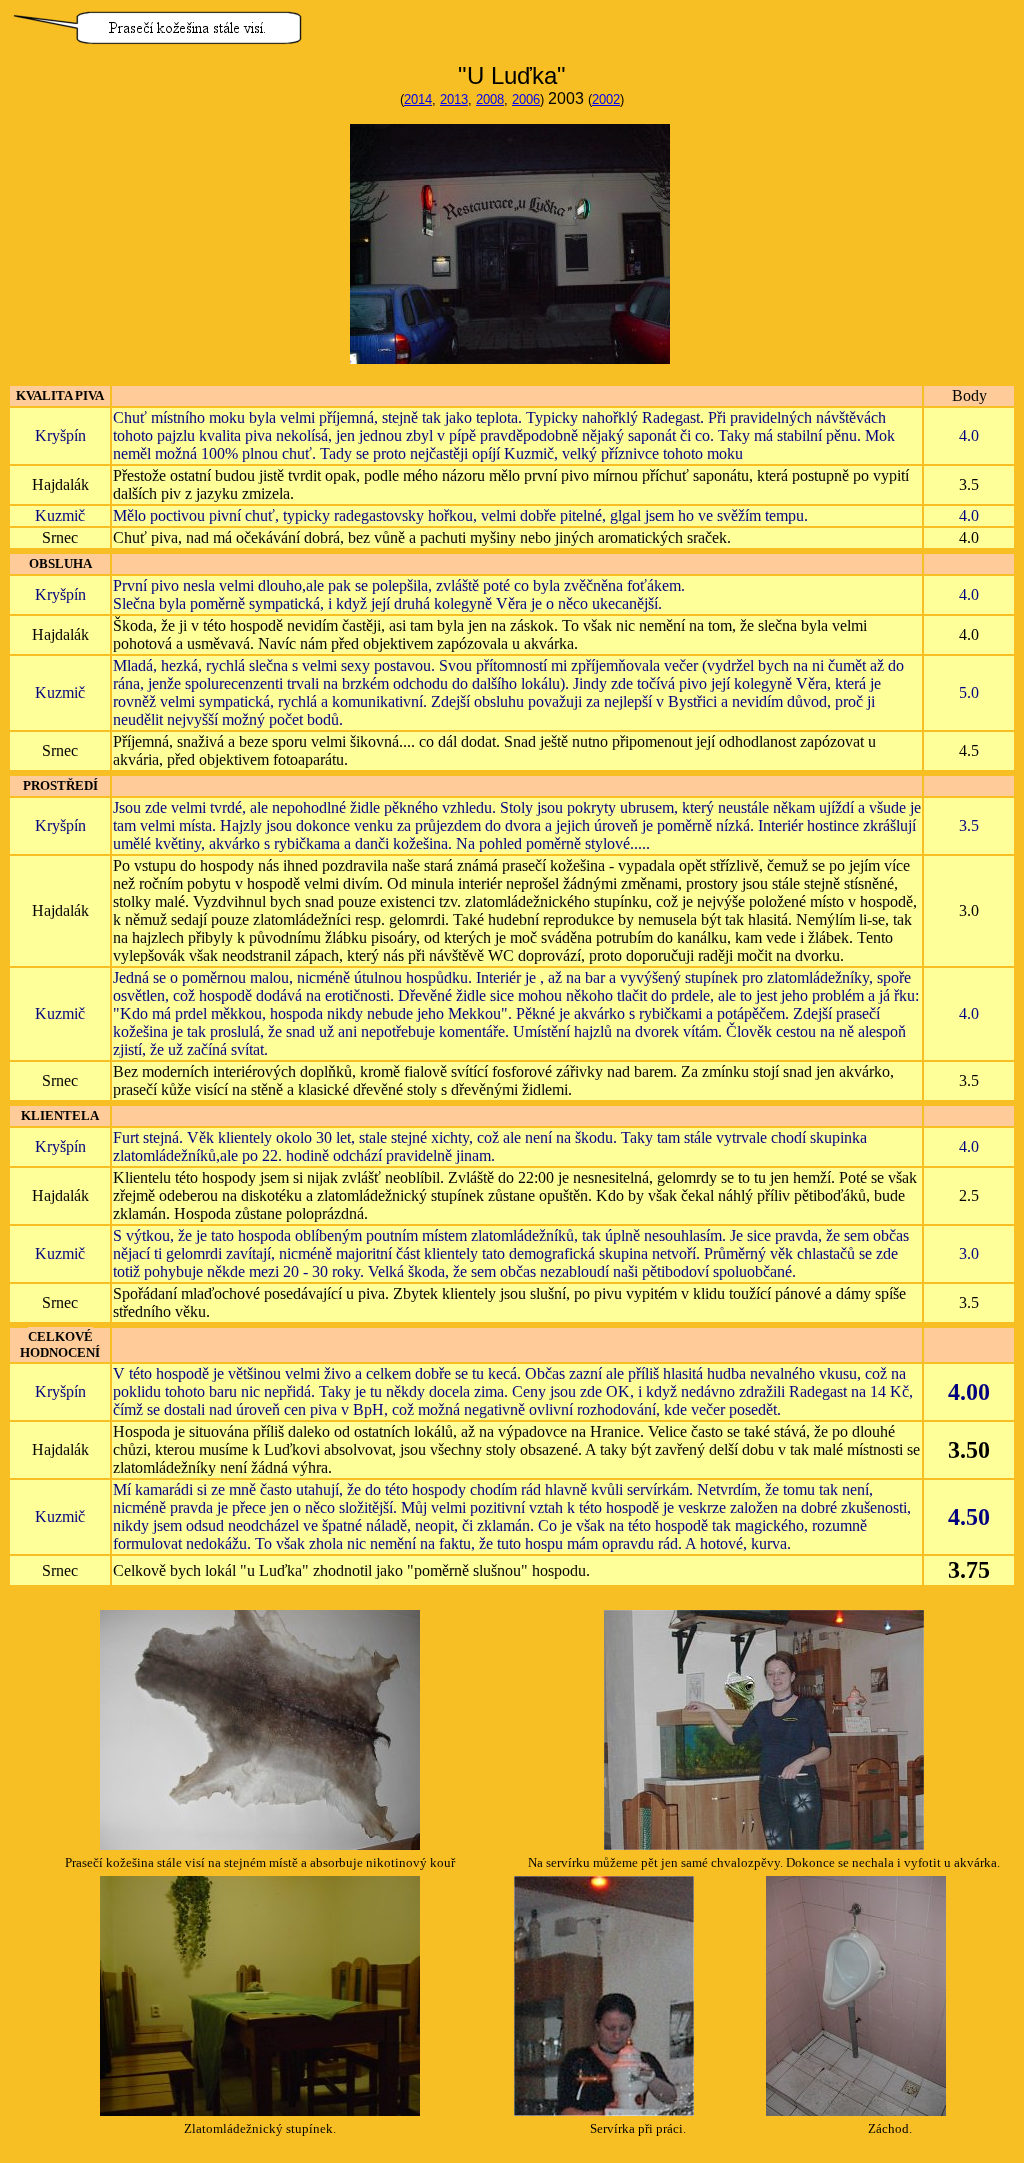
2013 (454, 99)
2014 (418, 99)
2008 (490, 99)
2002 (606, 99)
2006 (526, 99)
